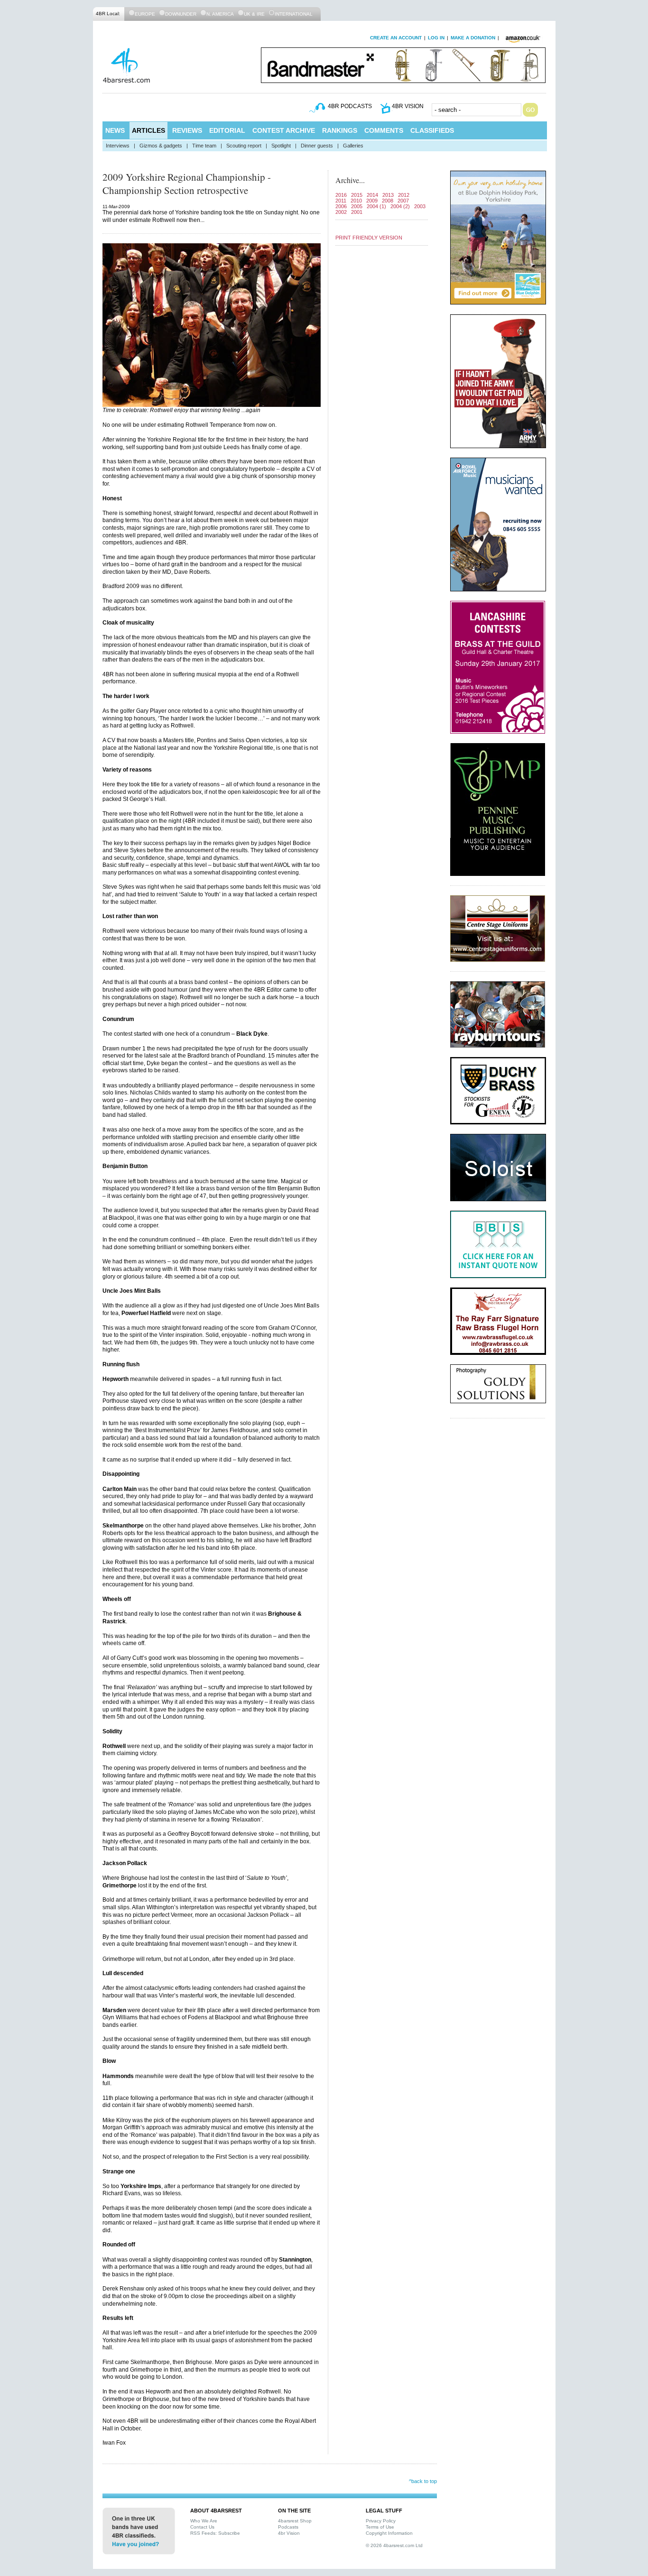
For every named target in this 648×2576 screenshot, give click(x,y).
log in (436, 38)
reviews (187, 130)
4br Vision (289, 2533)
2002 (341, 212)
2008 (388, 201)
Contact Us (202, 2527)
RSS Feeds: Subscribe (215, 2533)
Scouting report (244, 146)
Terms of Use (380, 2527)
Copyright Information (389, 2533)
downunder (181, 14)
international (294, 14)
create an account (396, 38)
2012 (404, 195)
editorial (227, 130)
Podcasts (288, 2527)
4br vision (408, 106)
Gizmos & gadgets (161, 146)
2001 (357, 212)
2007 (403, 201)
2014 (372, 195)
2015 (357, 195)
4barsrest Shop (295, 2521)
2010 (356, 201)
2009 (372, 201)
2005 (357, 206)
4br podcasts (350, 106)
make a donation (473, 38)
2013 (388, 195)
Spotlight (281, 146)
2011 (341, 201)
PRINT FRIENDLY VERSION (369, 238)
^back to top (423, 2481)
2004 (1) (376, 206)
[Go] (530, 110)
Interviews (118, 146)
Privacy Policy (381, 2521)
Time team (204, 146)
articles (148, 130)
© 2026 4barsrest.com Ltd (394, 2545)
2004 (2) (400, 206)
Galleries (353, 146)
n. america (220, 14)
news (115, 130)
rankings (340, 130)
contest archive (284, 130)
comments (384, 130)
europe (145, 14)
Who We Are (204, 2521)
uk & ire (254, 14)
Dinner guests (317, 146)
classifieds (432, 130)
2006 (341, 206)
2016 (341, 195)
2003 (420, 206)
